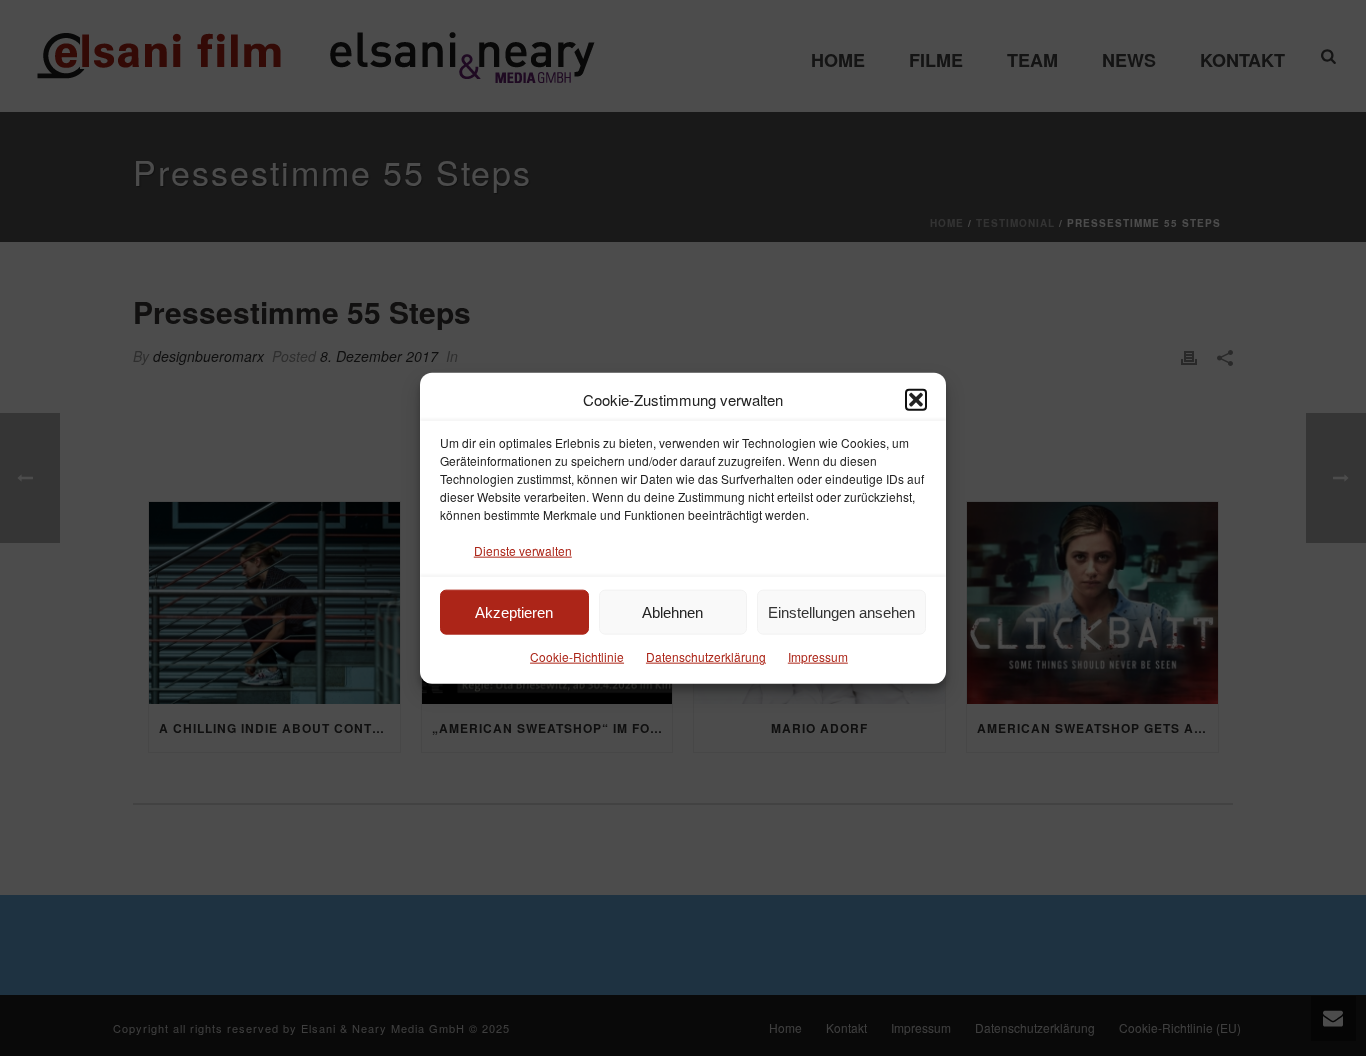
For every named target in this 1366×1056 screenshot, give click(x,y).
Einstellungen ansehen (841, 612)
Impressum (818, 656)
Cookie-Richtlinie (577, 656)
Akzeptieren (514, 612)
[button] (916, 399)
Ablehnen (672, 612)
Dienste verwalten (523, 550)
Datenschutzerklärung (706, 656)
